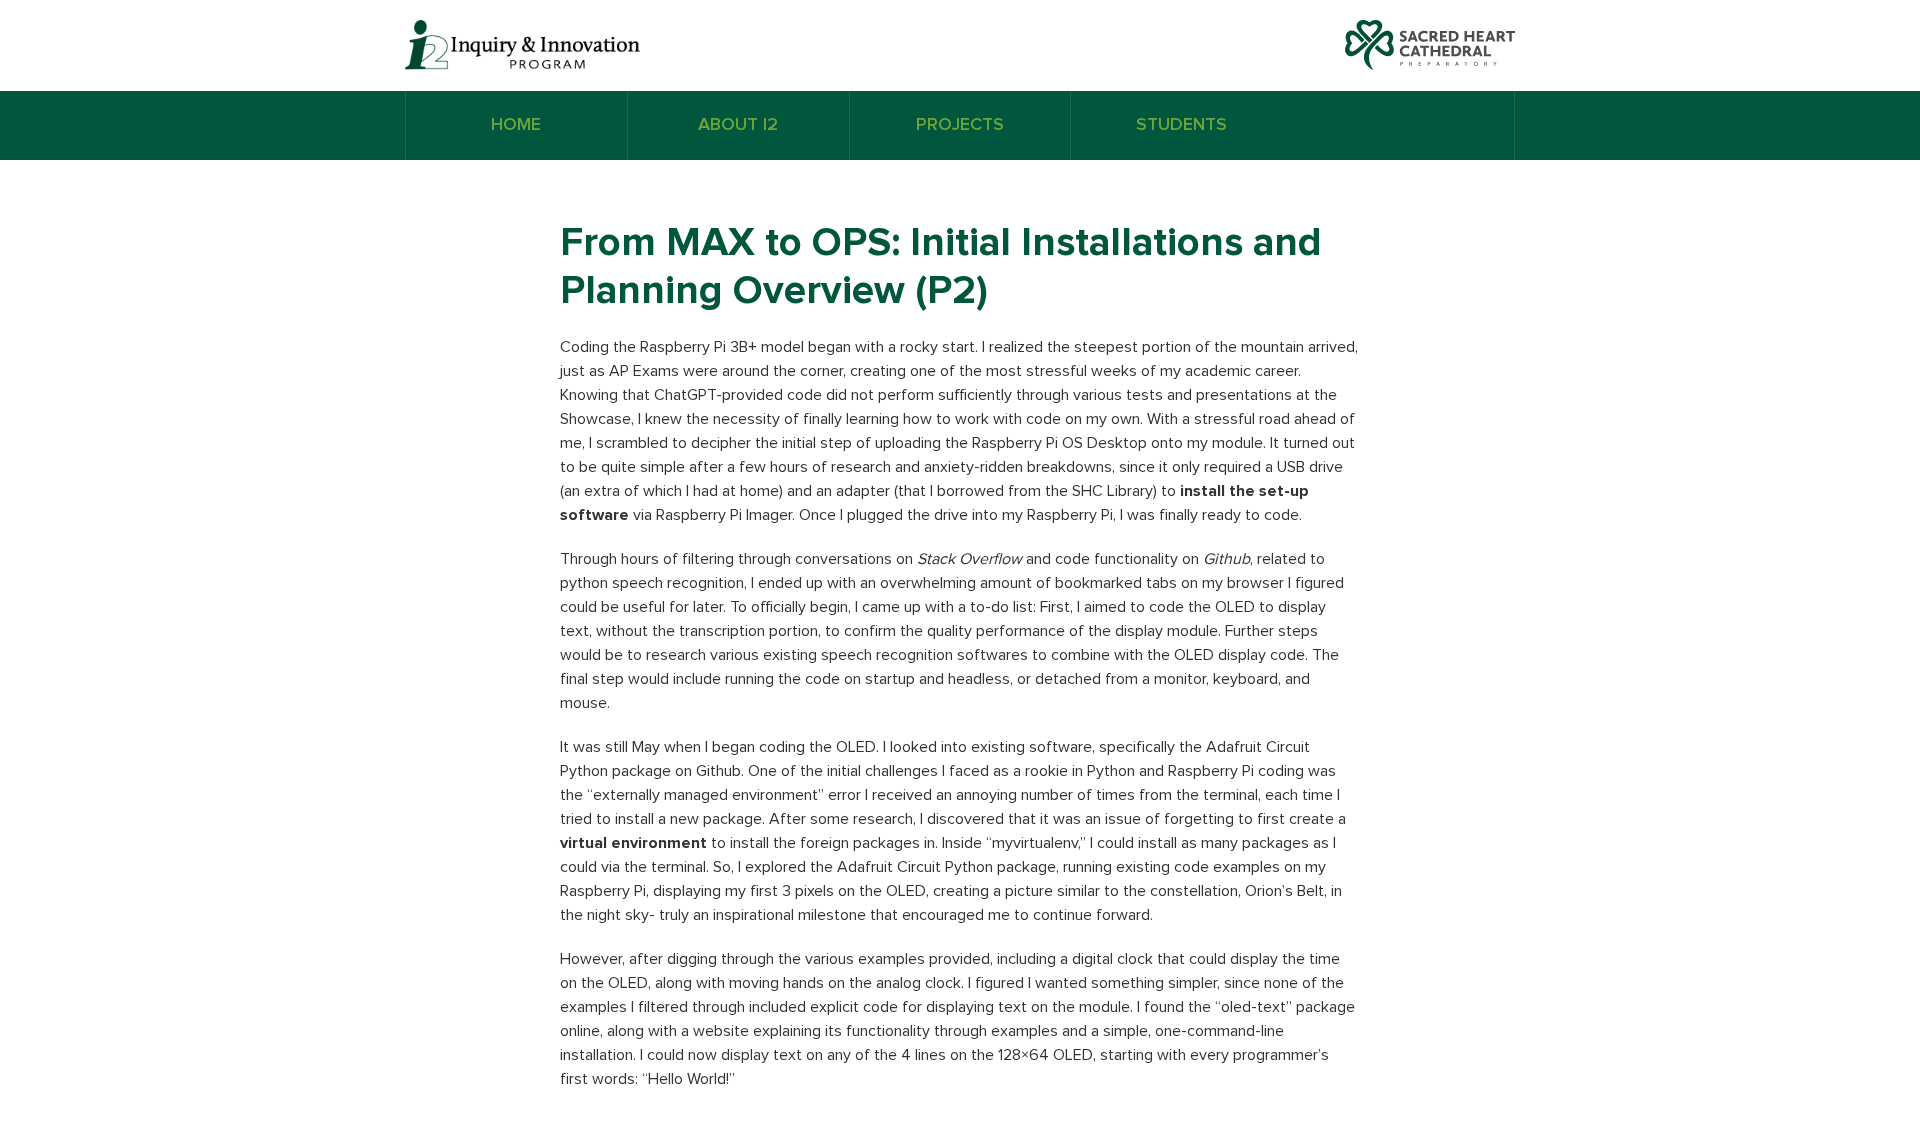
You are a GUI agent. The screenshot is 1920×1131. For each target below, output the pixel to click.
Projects (960, 125)
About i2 (738, 125)
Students (1181, 125)
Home (516, 125)
